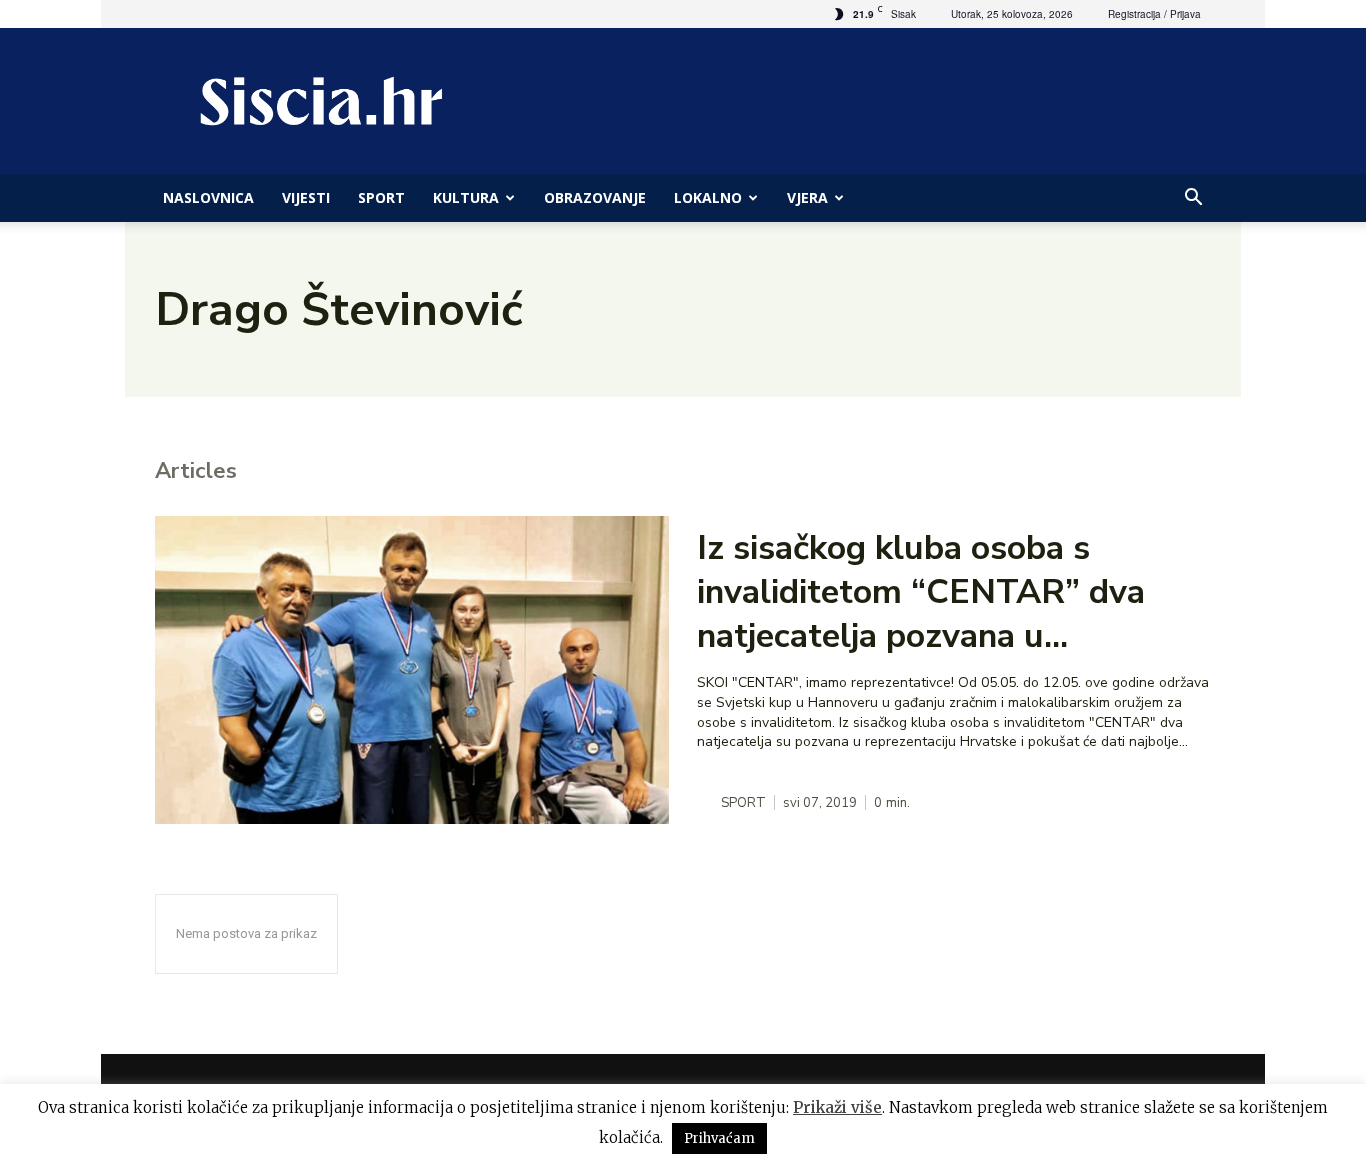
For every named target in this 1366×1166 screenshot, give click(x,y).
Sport (381, 197)
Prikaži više (837, 1107)
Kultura (466, 197)
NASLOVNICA (208, 197)
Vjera (807, 197)
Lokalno (708, 197)
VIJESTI (306, 197)
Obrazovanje (595, 197)
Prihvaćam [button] (719, 1138)
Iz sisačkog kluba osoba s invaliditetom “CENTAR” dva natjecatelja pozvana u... (921, 592)
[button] (1193, 199)
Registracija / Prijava (1154, 14)
